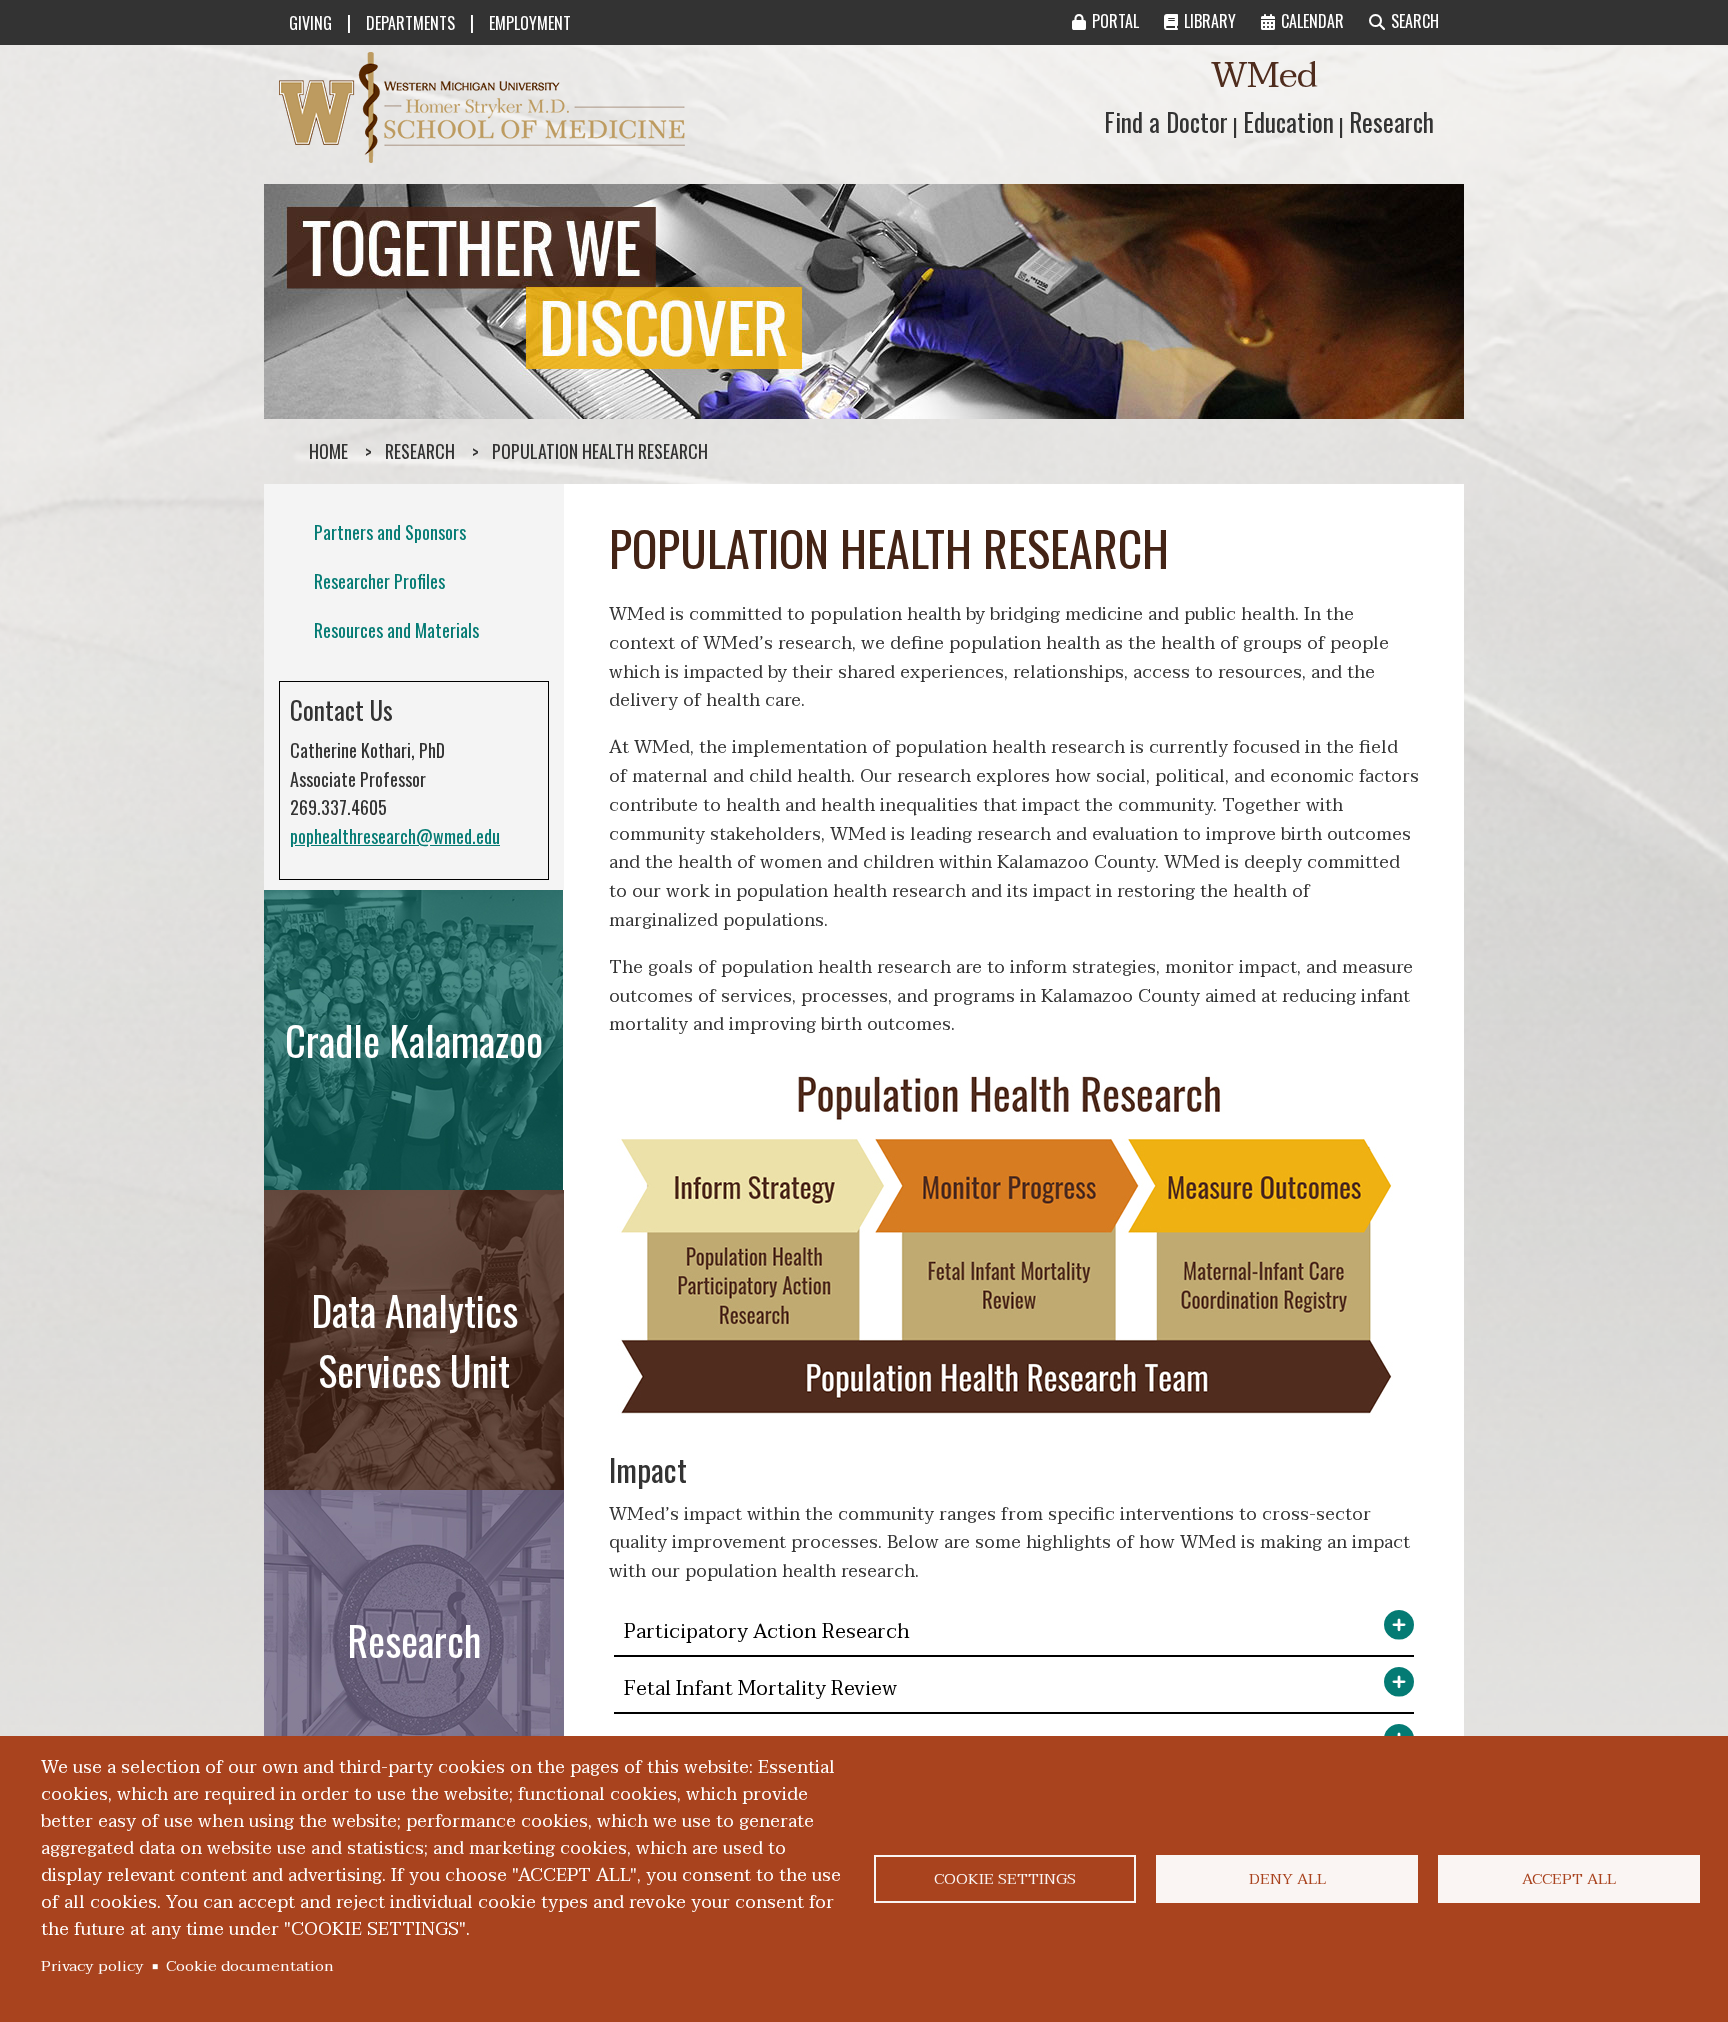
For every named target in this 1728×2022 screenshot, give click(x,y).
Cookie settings (1005, 1879)
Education (1288, 121)
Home (328, 451)
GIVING (310, 23)
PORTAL (1115, 21)
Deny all (1287, 1879)
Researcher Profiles (379, 581)
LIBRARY (1210, 21)
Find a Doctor (1166, 121)
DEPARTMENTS (410, 23)
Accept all (1569, 1879)
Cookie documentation (250, 1966)
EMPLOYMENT (530, 23)
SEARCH (1415, 21)
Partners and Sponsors (390, 532)
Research (1391, 121)
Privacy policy (92, 1966)
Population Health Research (600, 451)
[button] (1014, 1633)
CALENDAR (1312, 21)
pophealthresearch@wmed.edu (395, 836)
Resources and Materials (396, 630)
